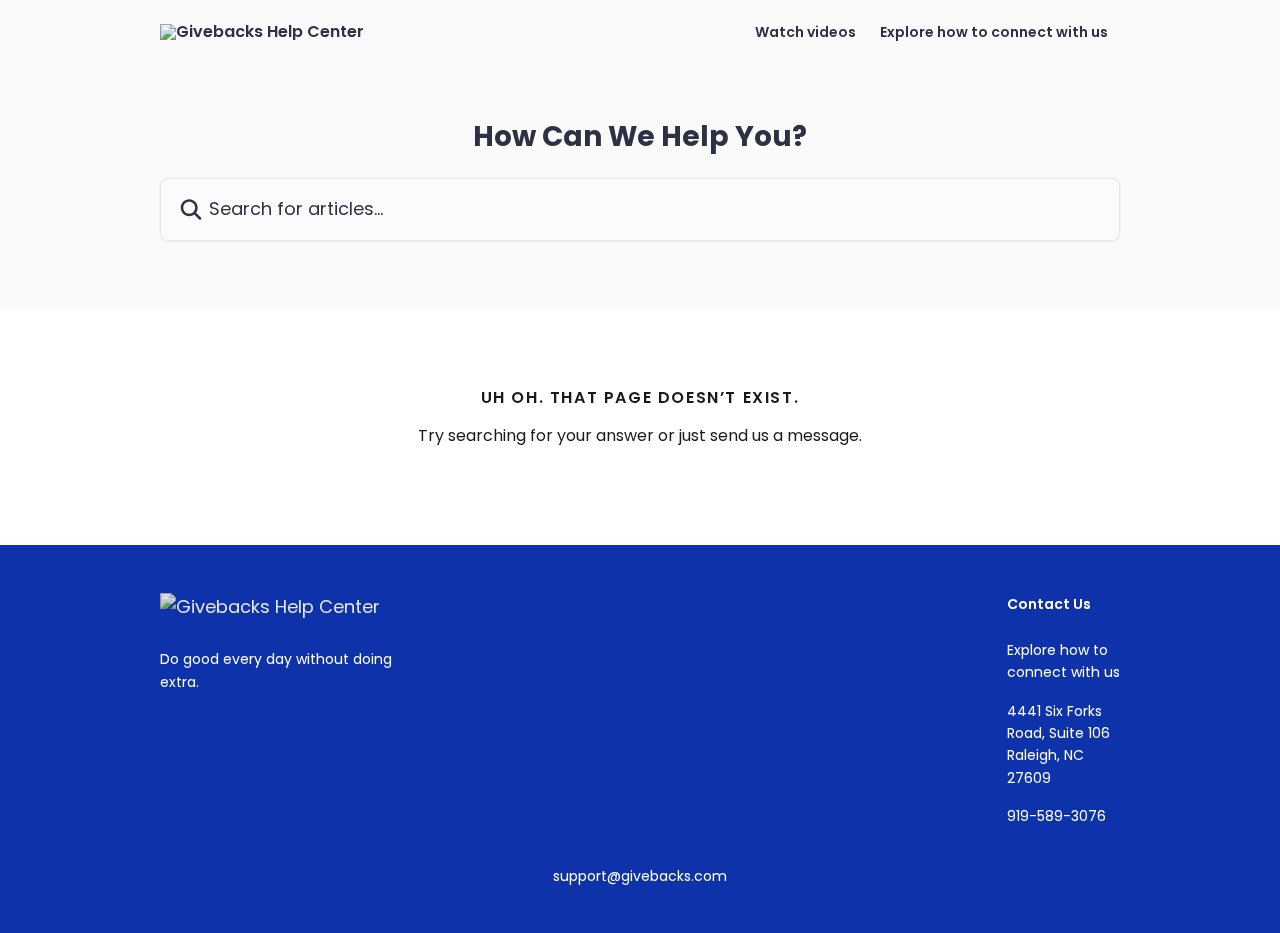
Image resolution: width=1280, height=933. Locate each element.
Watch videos (805, 32)
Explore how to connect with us (994, 32)
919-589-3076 (1056, 816)
